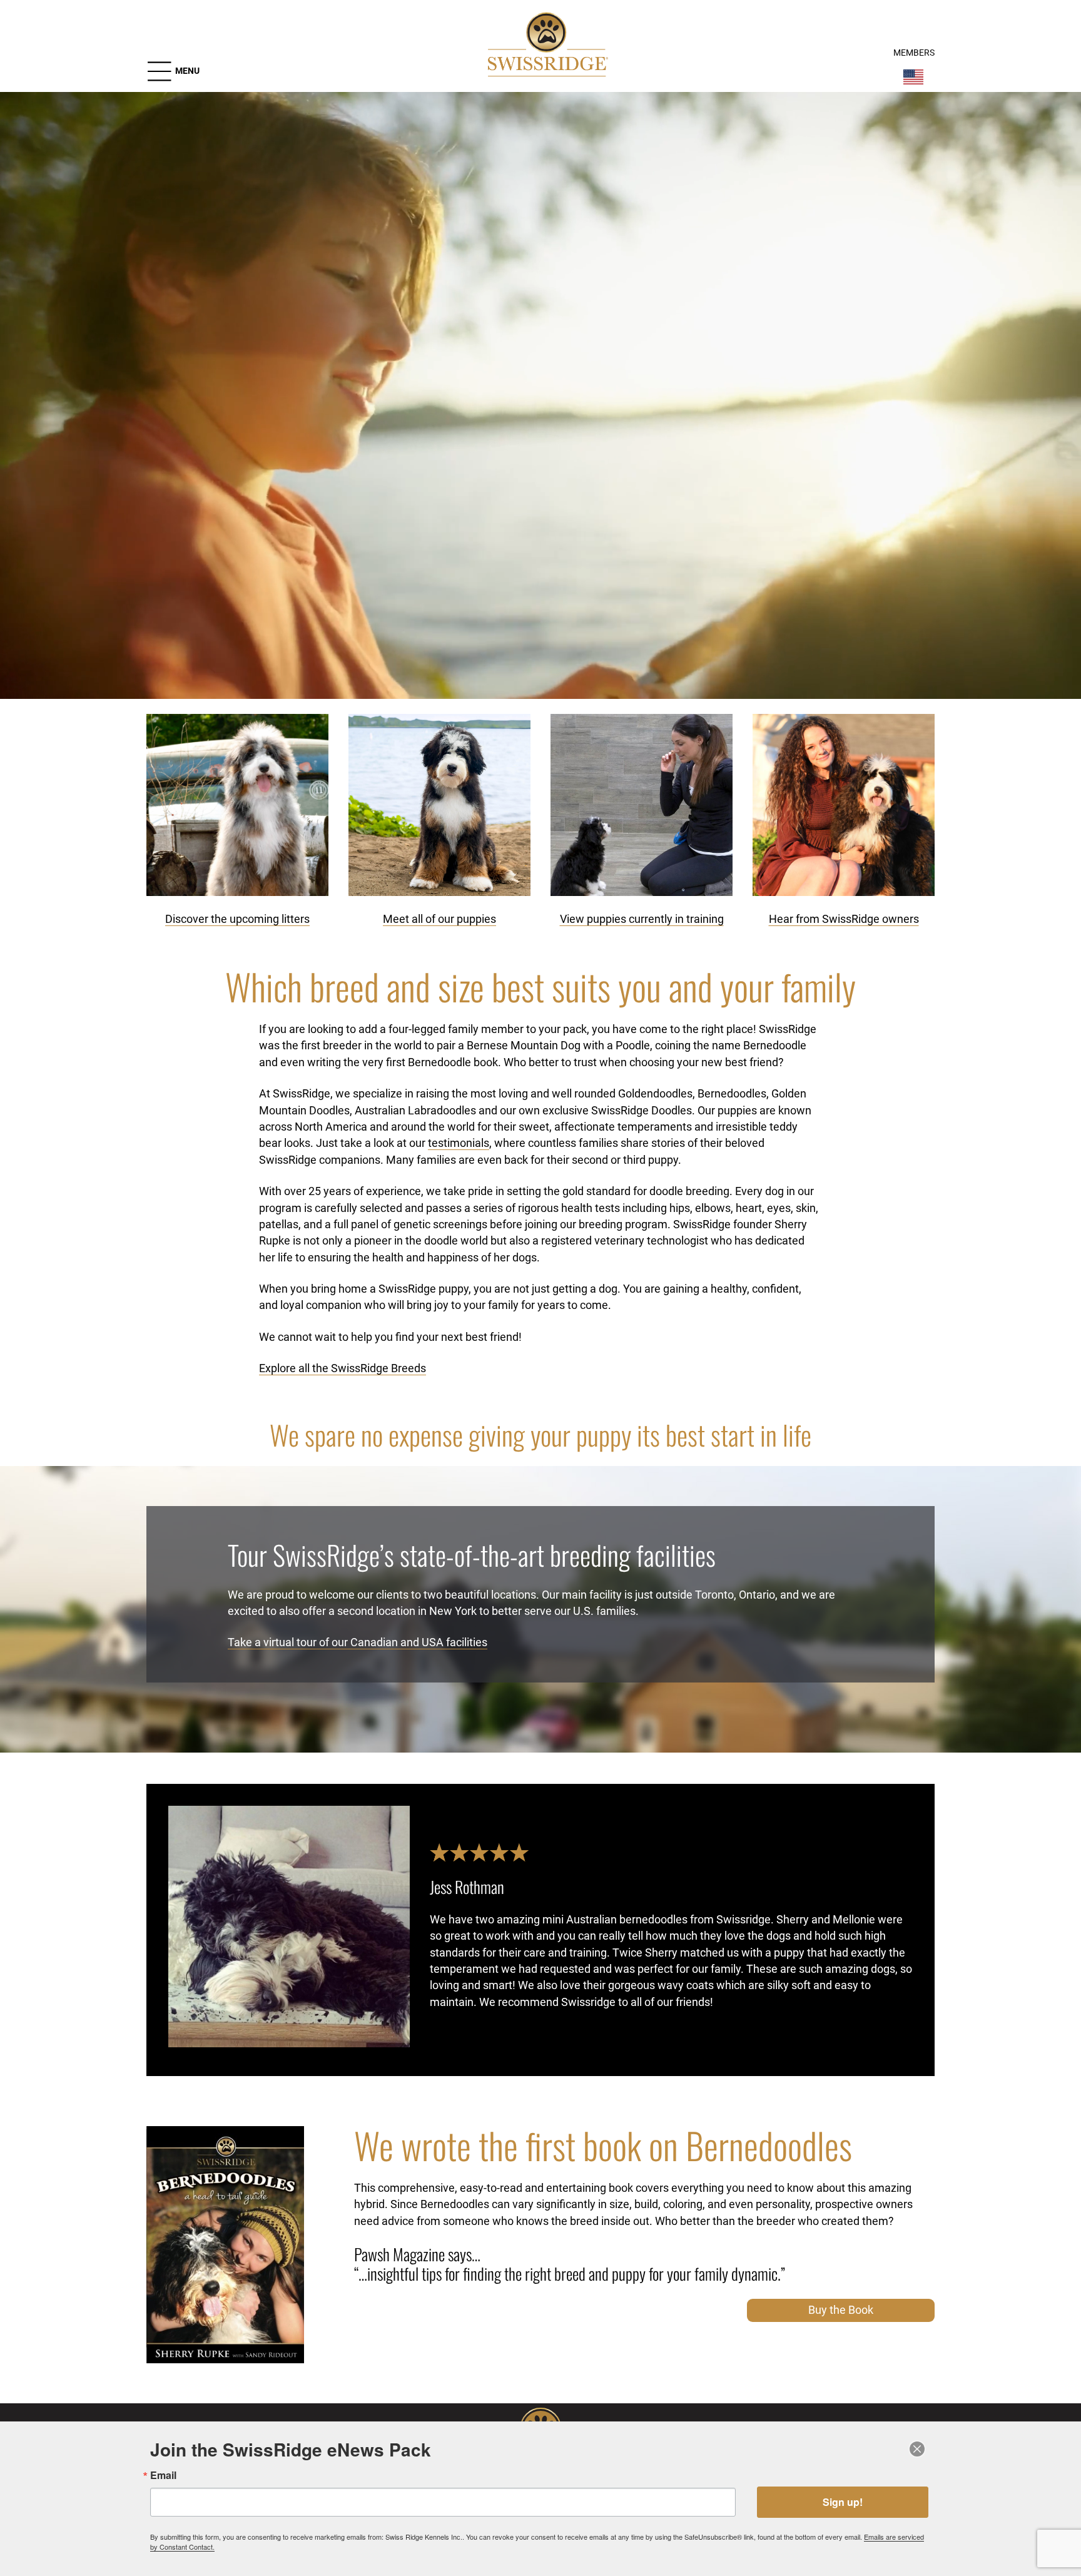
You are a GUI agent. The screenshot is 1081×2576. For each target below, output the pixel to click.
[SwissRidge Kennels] (546, 46)
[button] (173, 71)
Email (163, 2475)
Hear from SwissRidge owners (844, 919)
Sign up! (843, 2502)
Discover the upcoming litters (237, 919)
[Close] (917, 2449)
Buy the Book (841, 2310)
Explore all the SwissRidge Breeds (343, 1368)
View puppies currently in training (642, 919)
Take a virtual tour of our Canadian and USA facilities (358, 1642)
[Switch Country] (913, 77)
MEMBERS (914, 53)
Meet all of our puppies (439, 919)
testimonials (459, 1143)
